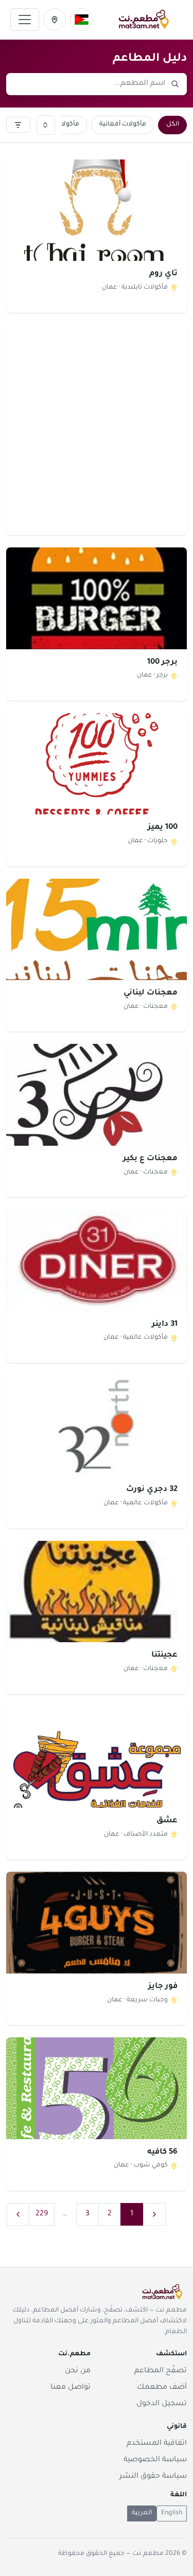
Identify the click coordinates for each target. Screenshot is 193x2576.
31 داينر (165, 1325)
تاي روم (163, 274)
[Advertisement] (97, 430)
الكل (173, 125)
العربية (142, 2513)
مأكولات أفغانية (123, 125)
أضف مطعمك (162, 2388)
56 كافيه (162, 2152)
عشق (167, 1821)
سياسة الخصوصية (155, 2460)
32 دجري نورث (152, 1490)
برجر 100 (162, 662)
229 (42, 2214)
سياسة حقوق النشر (153, 2477)
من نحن (78, 2371)
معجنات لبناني (151, 993)
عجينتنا (164, 1655)
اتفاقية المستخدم (157, 2444)
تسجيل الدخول (162, 2404)
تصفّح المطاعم (161, 2371)
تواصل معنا (71, 2388)
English (172, 2513)
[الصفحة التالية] (18, 2214)
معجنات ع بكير (150, 1159)
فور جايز (163, 1987)
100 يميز (163, 828)
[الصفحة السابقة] (154, 2214)
